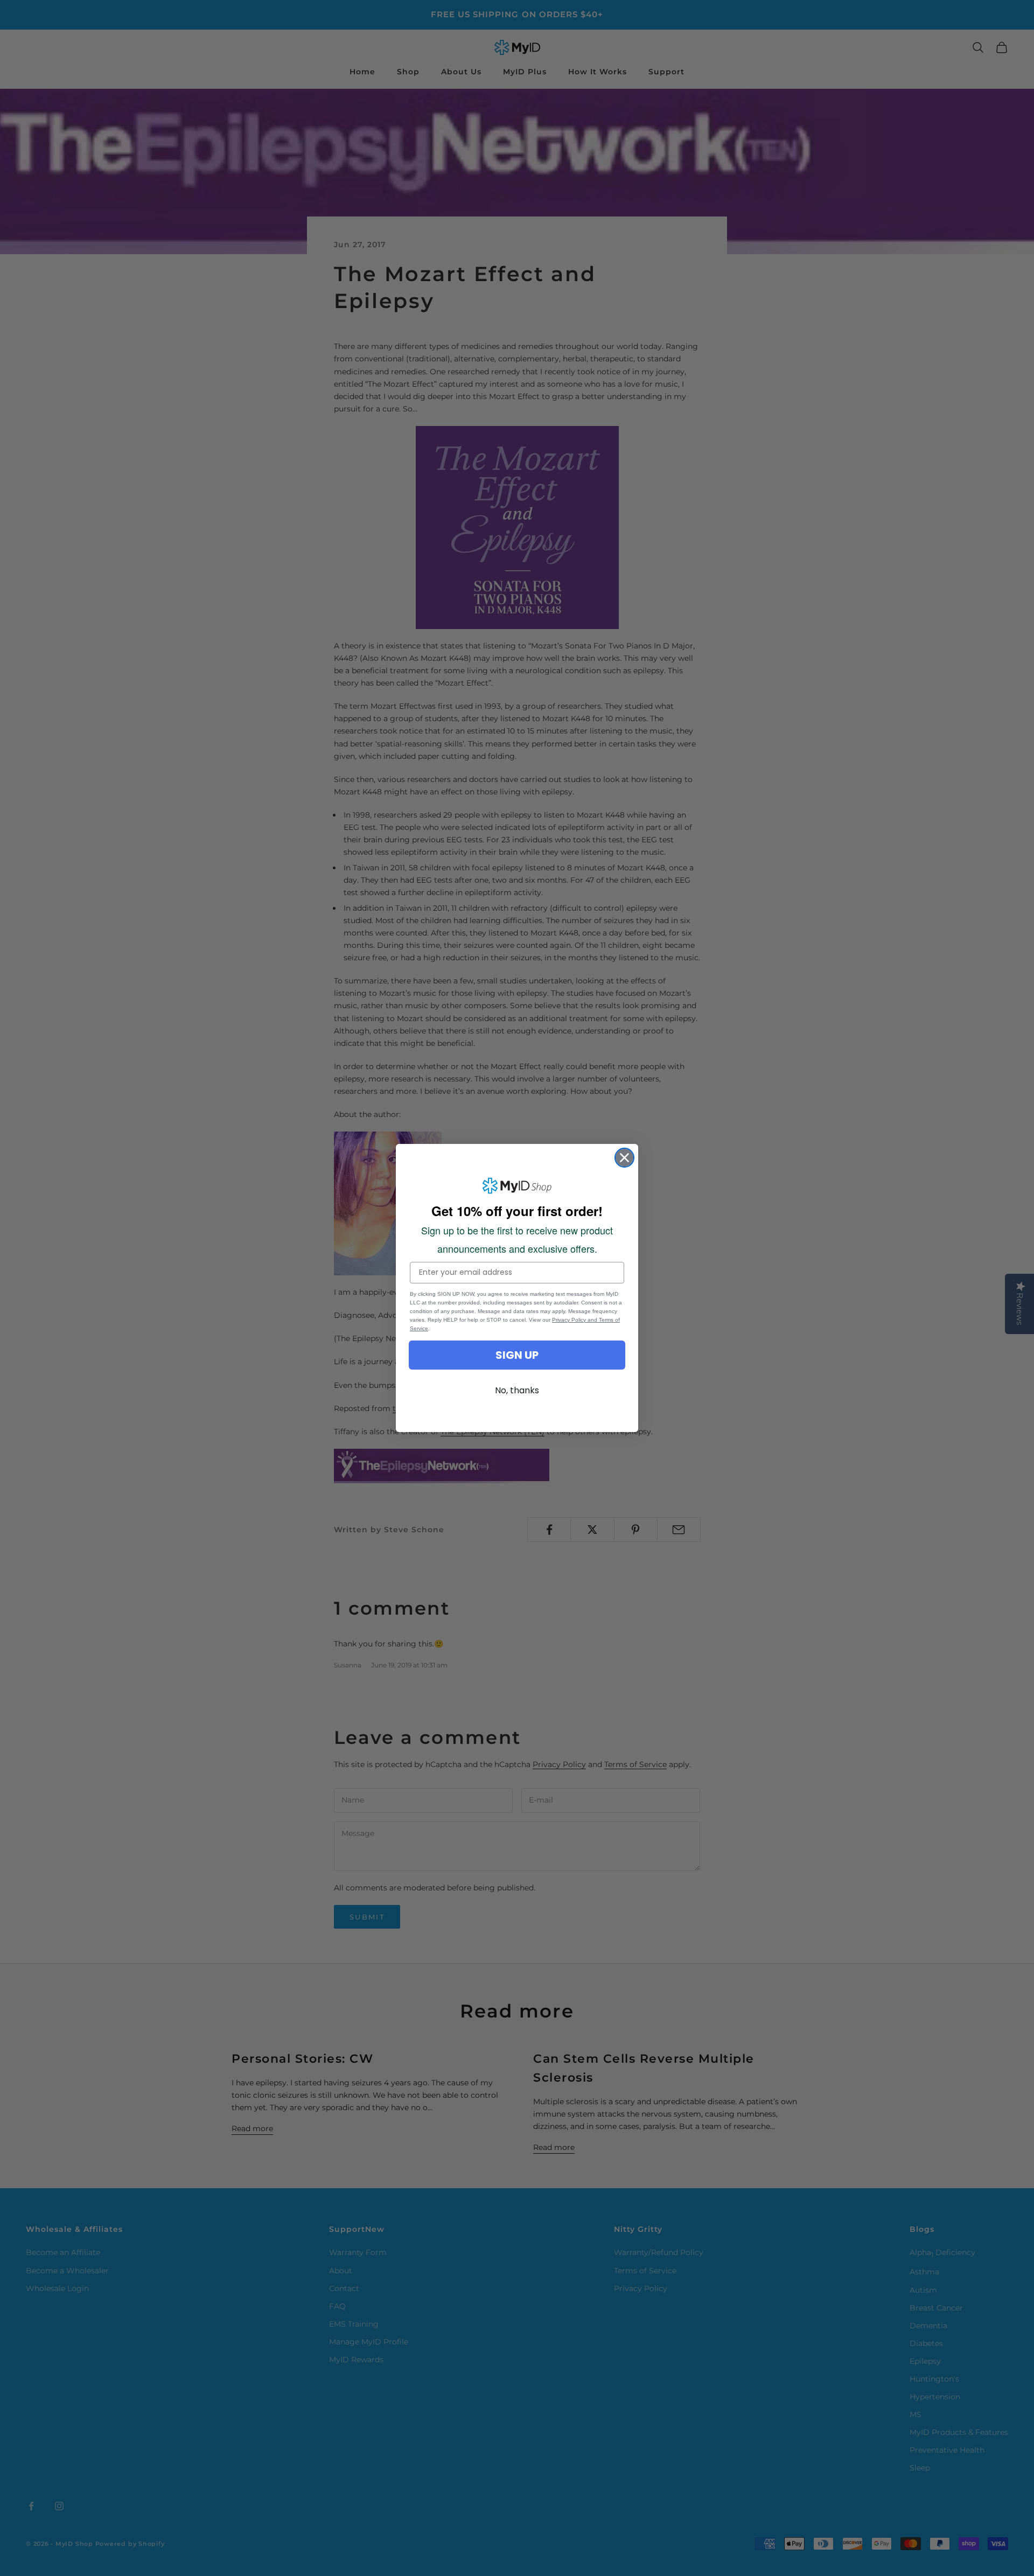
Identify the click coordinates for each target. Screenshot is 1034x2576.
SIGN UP (517, 1355)
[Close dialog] (624, 1158)
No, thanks (517, 1390)
